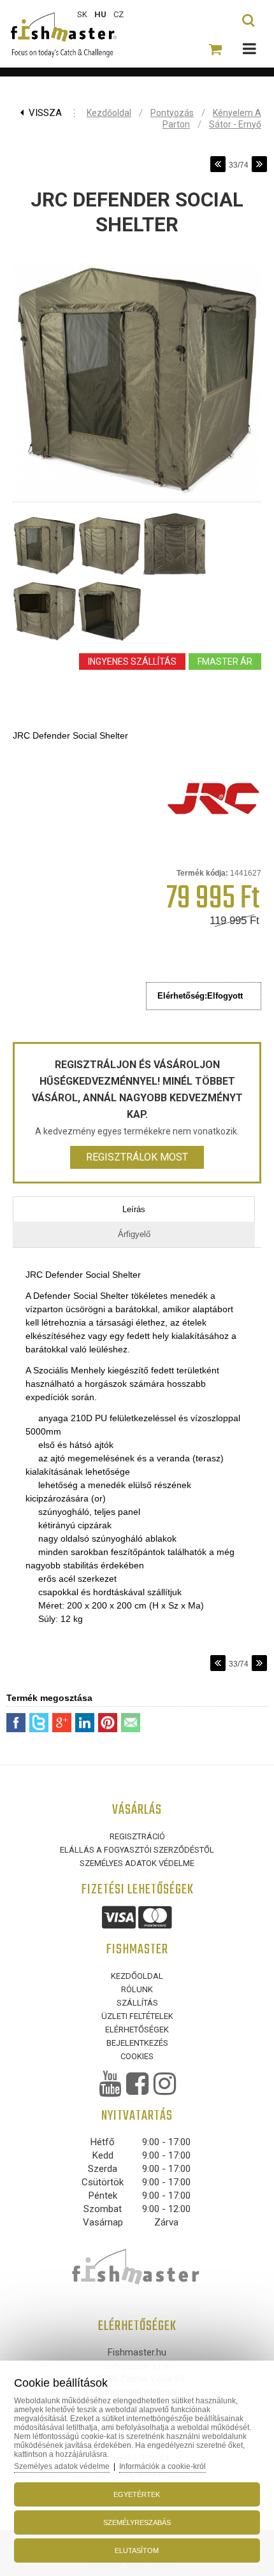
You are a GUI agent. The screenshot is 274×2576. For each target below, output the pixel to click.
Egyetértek (137, 2494)
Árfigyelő (134, 1234)
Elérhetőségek (137, 2030)
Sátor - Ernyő (235, 124)
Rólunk (137, 1989)
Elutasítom (137, 2551)
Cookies (137, 2056)
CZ (119, 14)
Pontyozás (172, 113)
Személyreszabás (137, 2522)
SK (82, 14)
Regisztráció (137, 1836)
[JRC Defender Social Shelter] (137, 496)
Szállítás (137, 2003)
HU (100, 14)
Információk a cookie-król (162, 2466)
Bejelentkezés (137, 2043)
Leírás (134, 1209)
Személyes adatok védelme (137, 1863)
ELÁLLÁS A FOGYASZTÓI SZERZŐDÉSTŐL (137, 1850)
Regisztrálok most (137, 1157)
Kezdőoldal (109, 113)
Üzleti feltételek (137, 2016)
